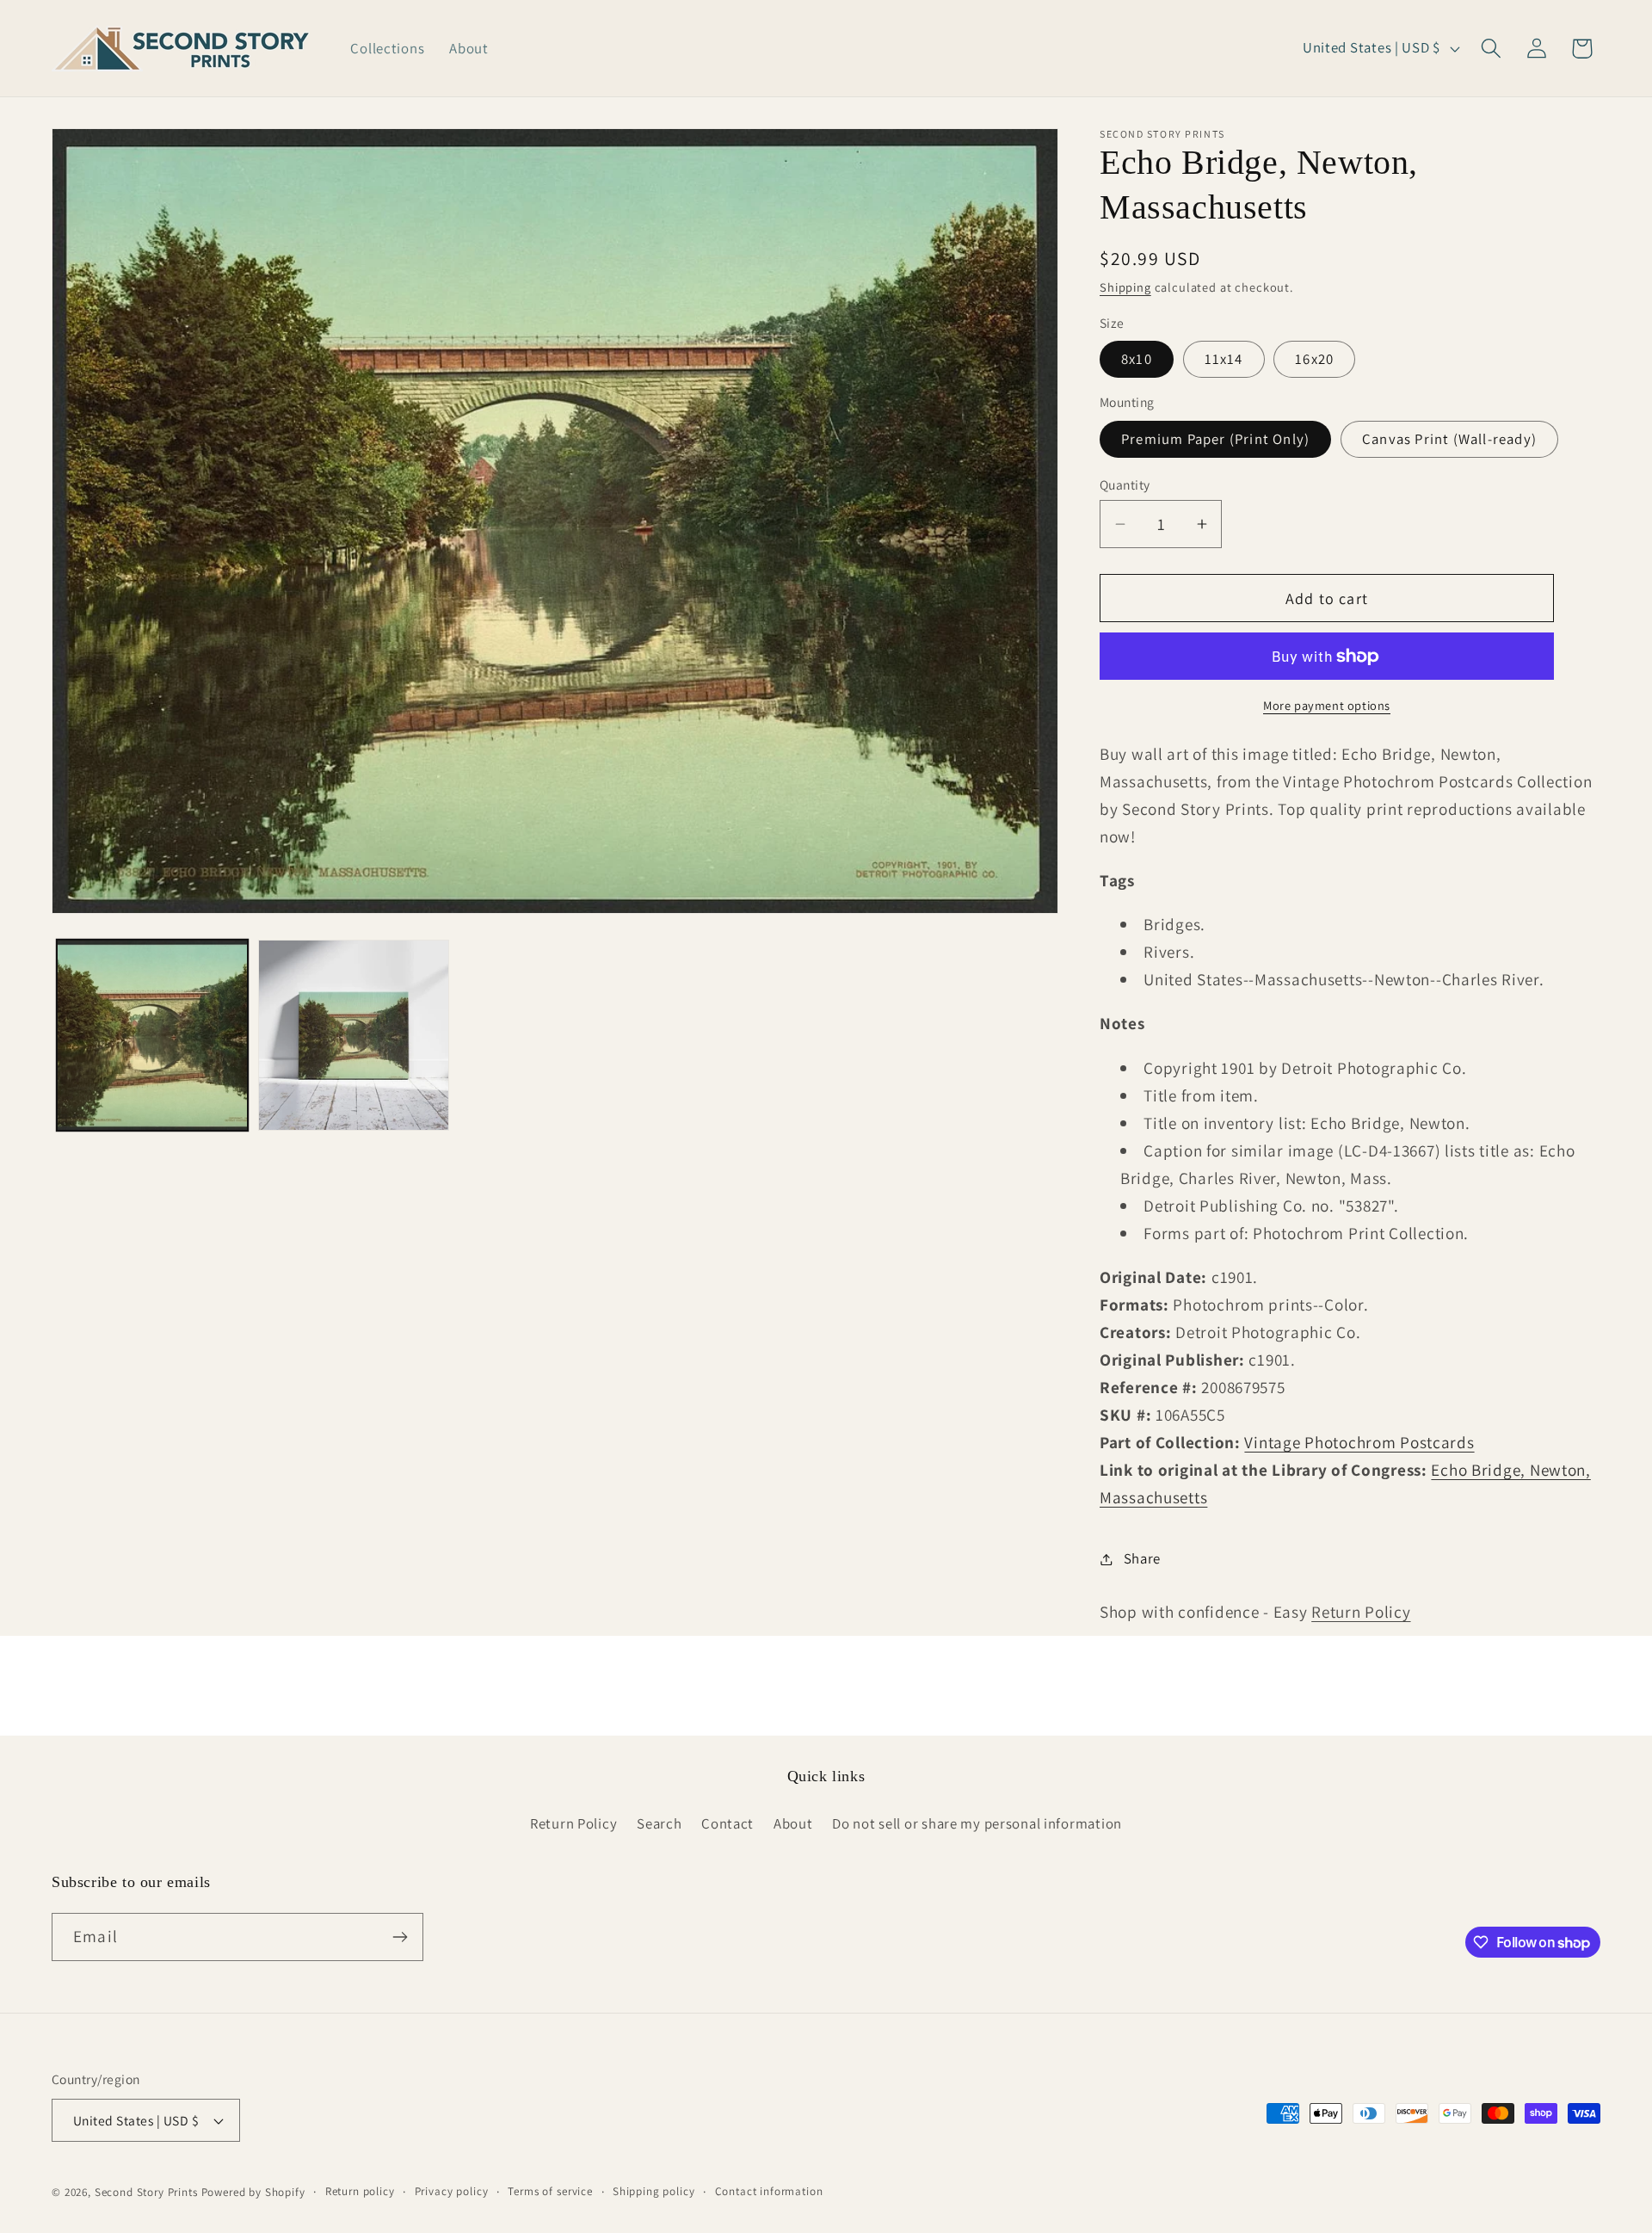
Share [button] (1142, 1558)
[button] (1491, 49)
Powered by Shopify (253, 2192)
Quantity (1125, 484)
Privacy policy (452, 2191)
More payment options (1327, 705)
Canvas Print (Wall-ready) (1449, 439)
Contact (727, 1823)
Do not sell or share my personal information (977, 1823)
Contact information (769, 2191)
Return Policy (1361, 1612)
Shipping (1125, 287)
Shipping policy (654, 2191)
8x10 (1137, 359)
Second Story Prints (146, 2192)
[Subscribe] (400, 1937)
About (793, 1823)
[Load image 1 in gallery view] (152, 1035)
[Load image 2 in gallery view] (354, 1035)
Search (659, 1823)
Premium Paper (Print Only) (1215, 439)
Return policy (360, 2191)
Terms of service (550, 2191)
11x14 (1224, 359)
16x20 (1314, 359)
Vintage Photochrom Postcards (1359, 1442)
